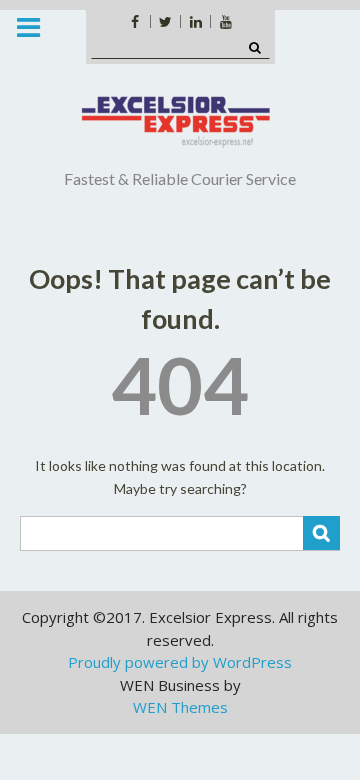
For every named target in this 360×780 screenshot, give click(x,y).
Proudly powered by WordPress (180, 662)
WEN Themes (180, 707)
